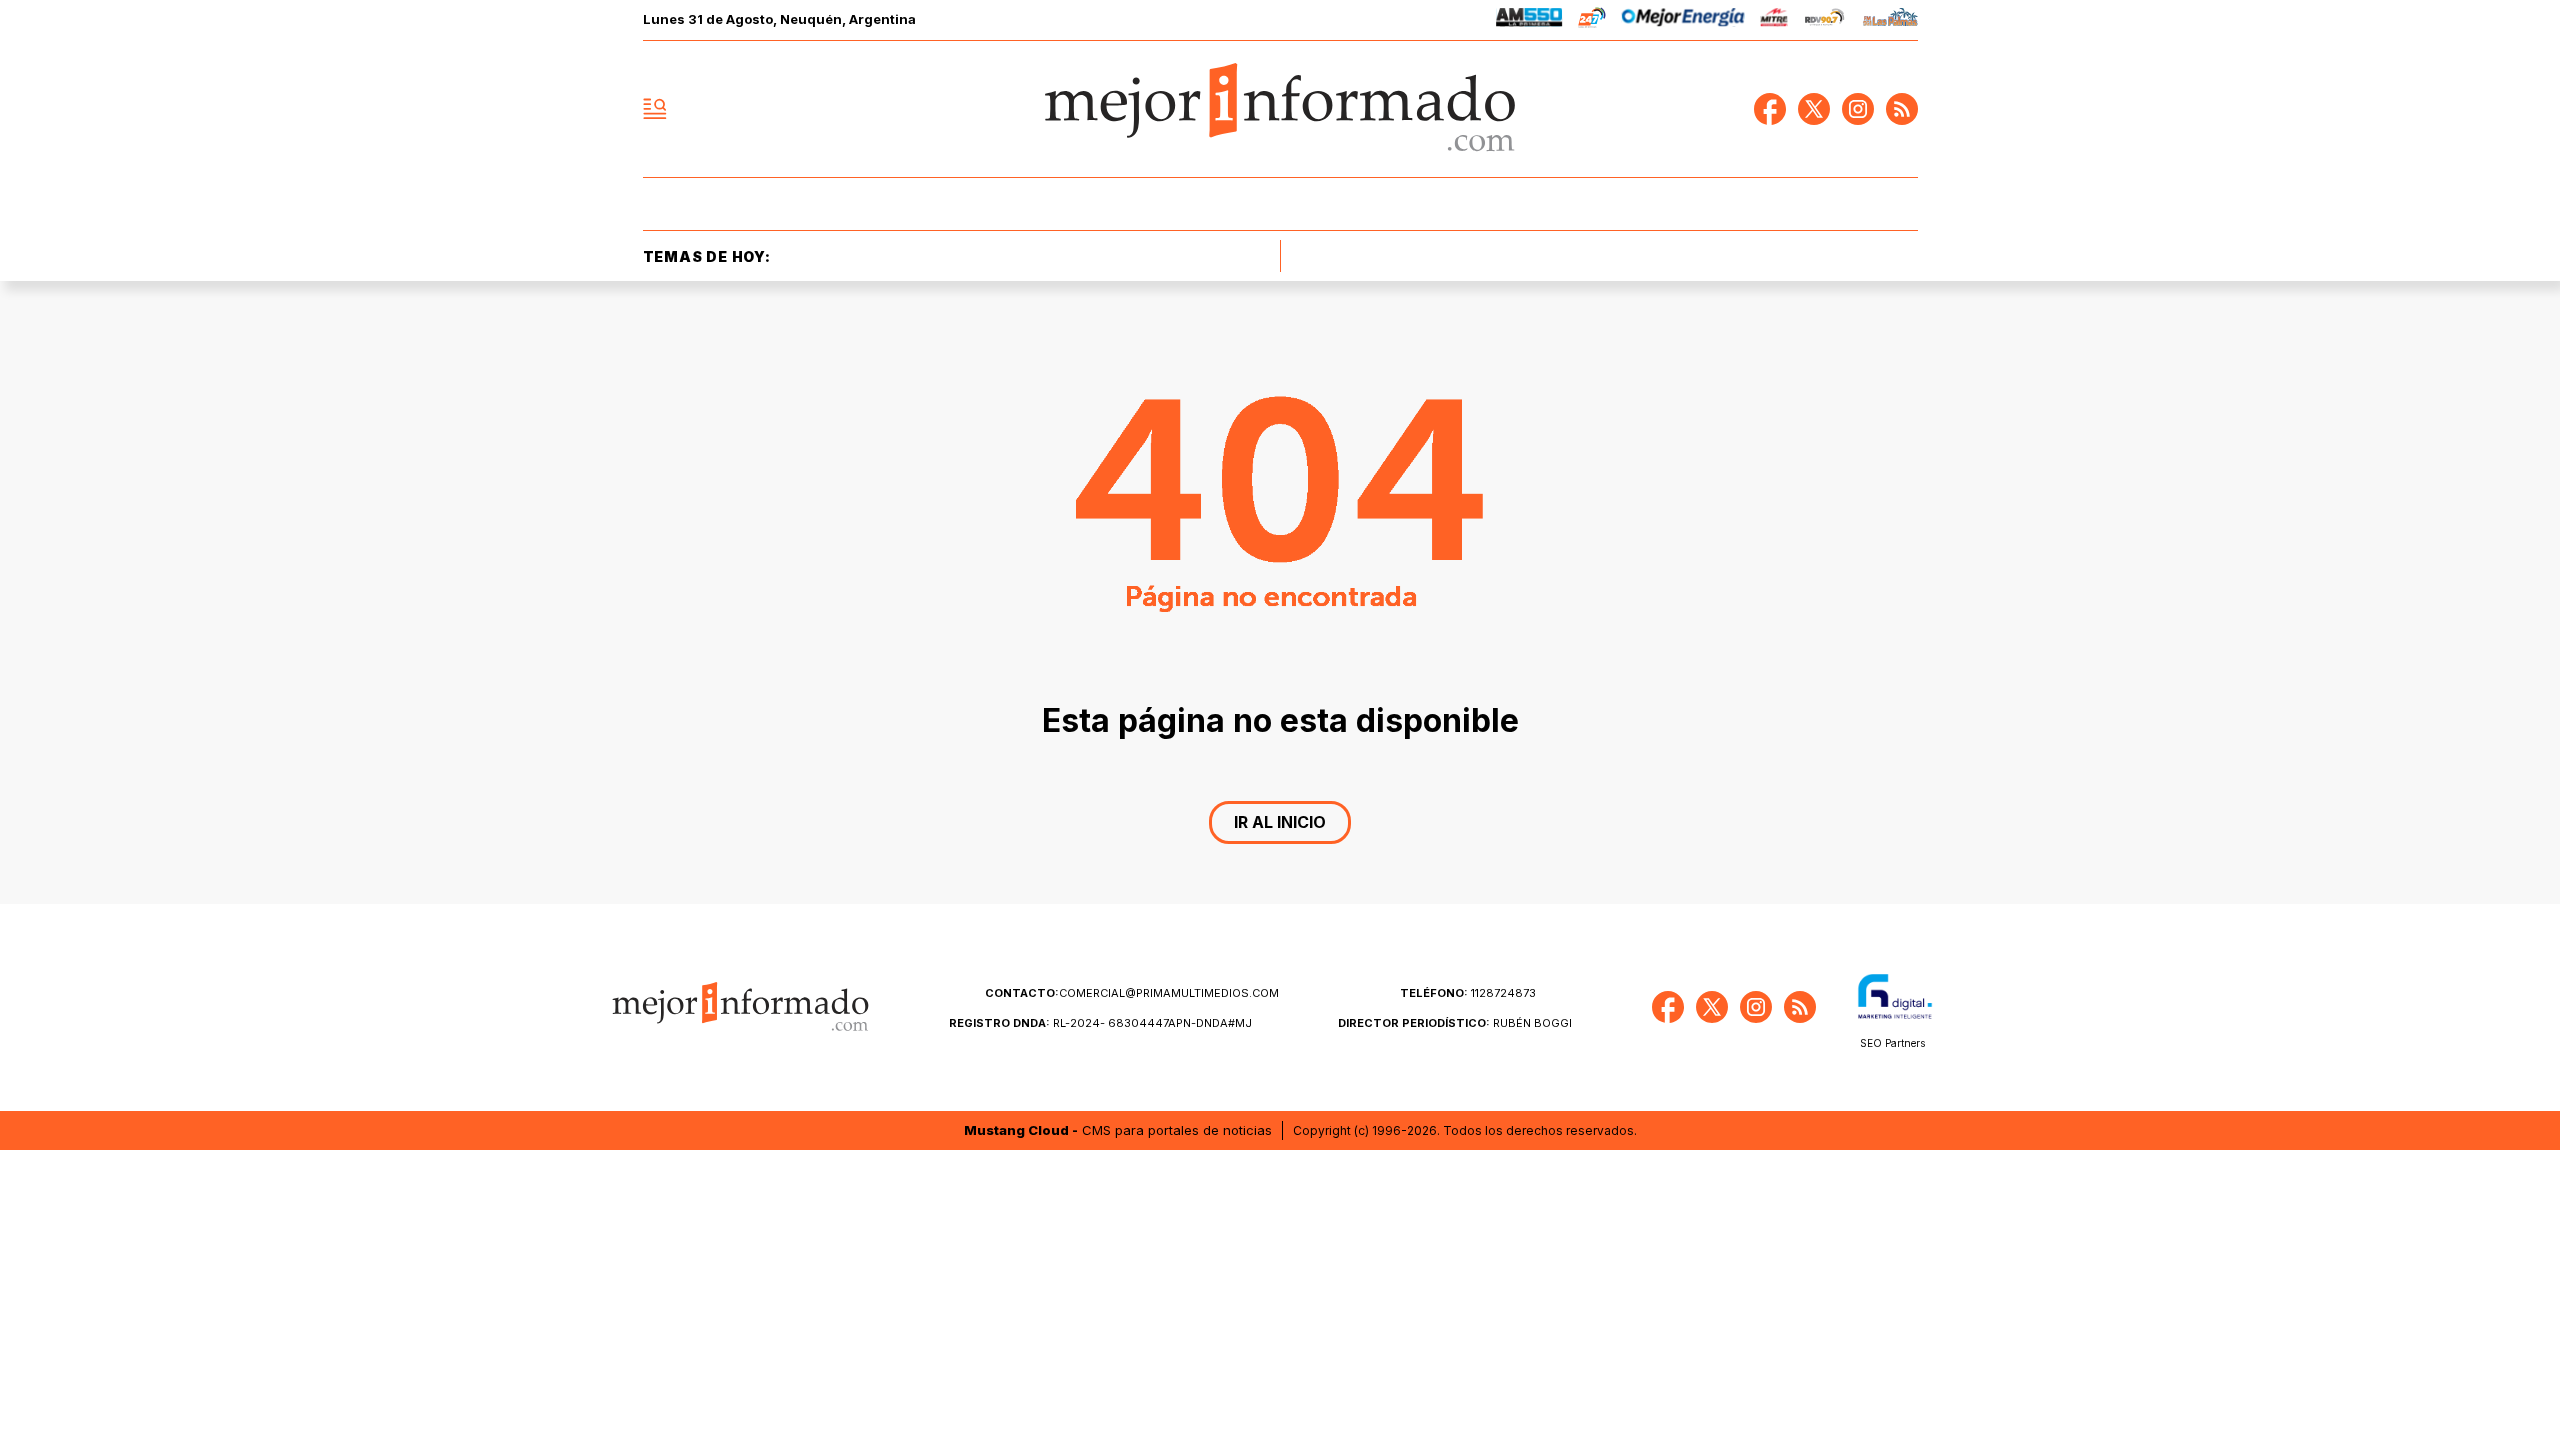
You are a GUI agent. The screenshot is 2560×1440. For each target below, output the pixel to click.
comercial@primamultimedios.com (1132, 993)
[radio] (1529, 20)
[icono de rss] (1902, 109)
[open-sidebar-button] (655, 109)
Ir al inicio (1280, 822)
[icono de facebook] (1770, 109)
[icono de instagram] (1858, 109)
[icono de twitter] (1814, 109)
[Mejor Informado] (1280, 109)
